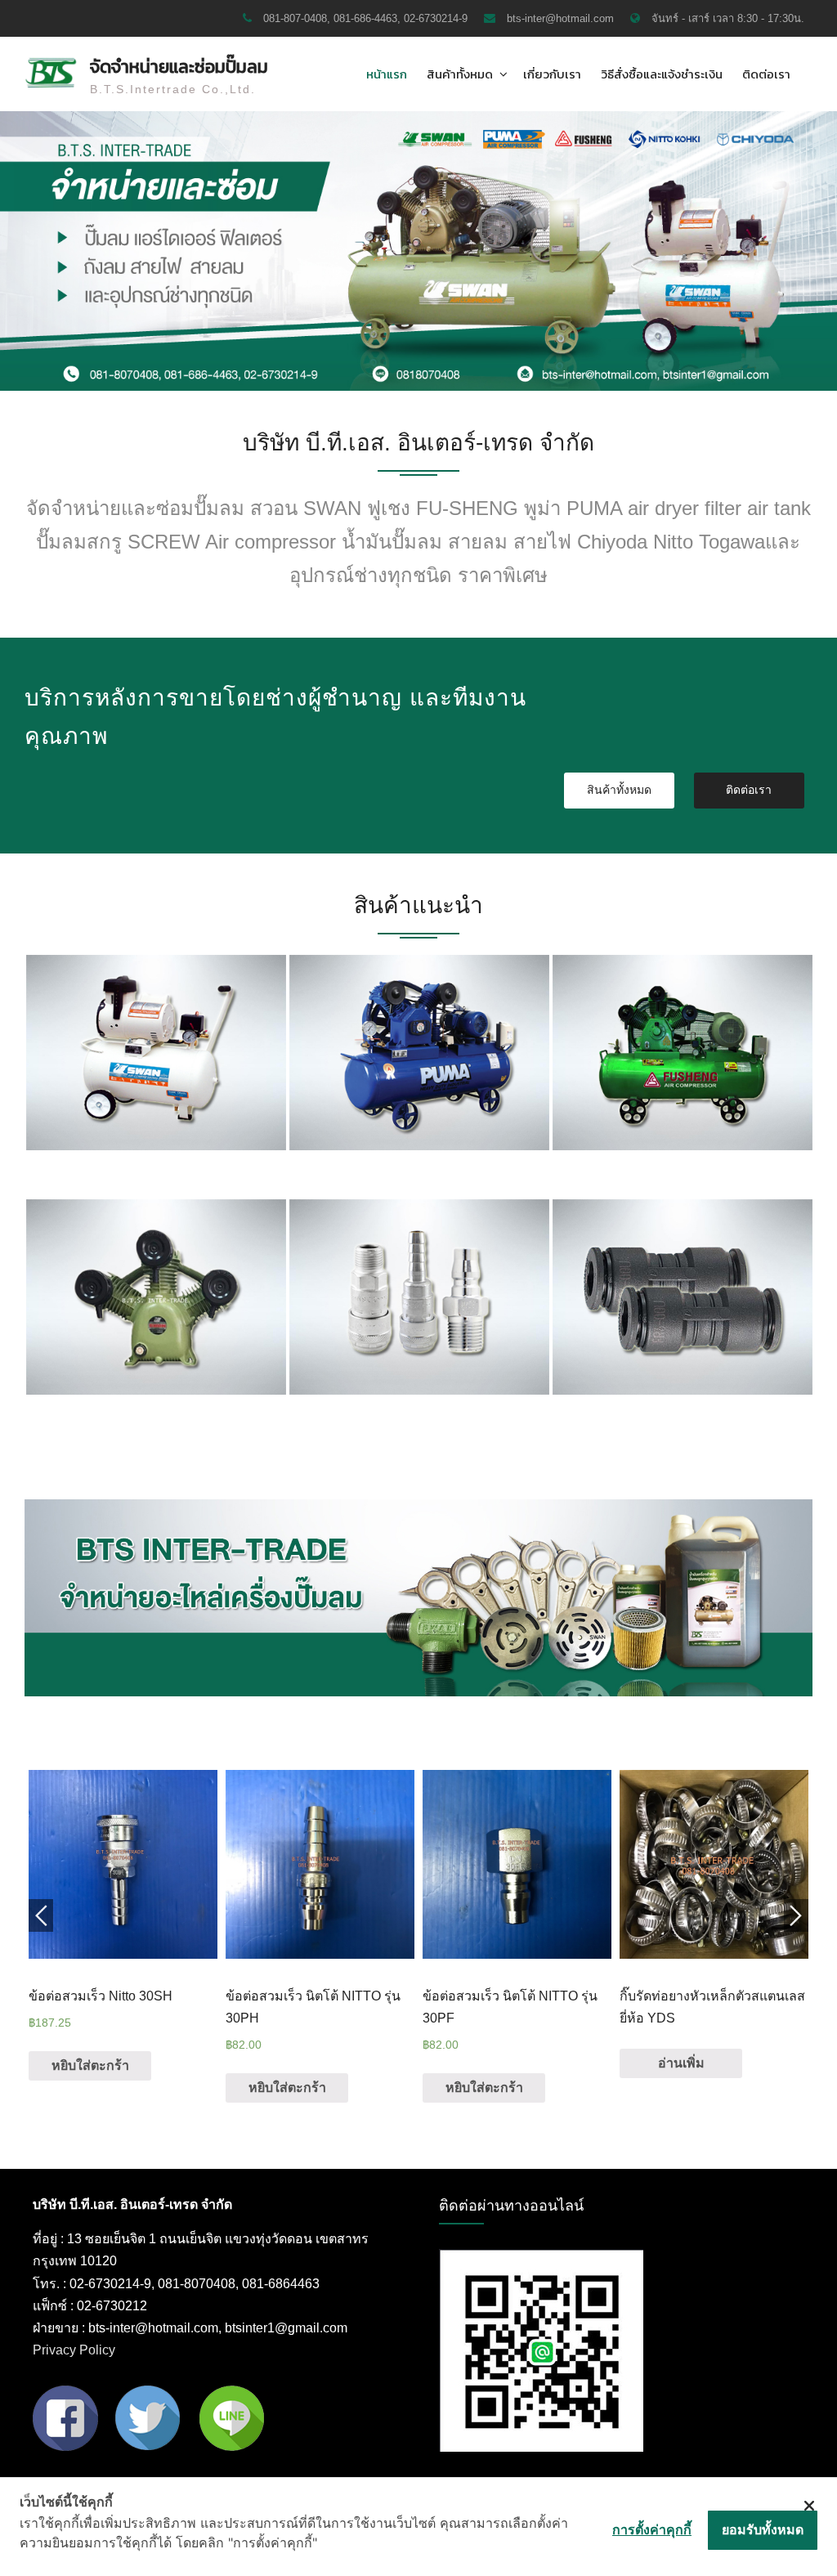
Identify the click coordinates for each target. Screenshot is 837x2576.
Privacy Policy (74, 2350)
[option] (156, 1056)
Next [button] (796, 1915)
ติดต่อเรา (766, 74)
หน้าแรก (387, 74)
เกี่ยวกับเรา (552, 74)
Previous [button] (41, 1915)
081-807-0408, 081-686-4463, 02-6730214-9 (365, 18)
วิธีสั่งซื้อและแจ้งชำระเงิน (662, 74)
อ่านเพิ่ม (681, 2063)
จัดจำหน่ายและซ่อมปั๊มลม (179, 67)
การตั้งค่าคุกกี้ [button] (652, 2529)
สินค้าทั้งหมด (460, 74)
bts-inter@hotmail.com (560, 18)
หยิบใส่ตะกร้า (90, 2065)
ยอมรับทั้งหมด (763, 2529)
